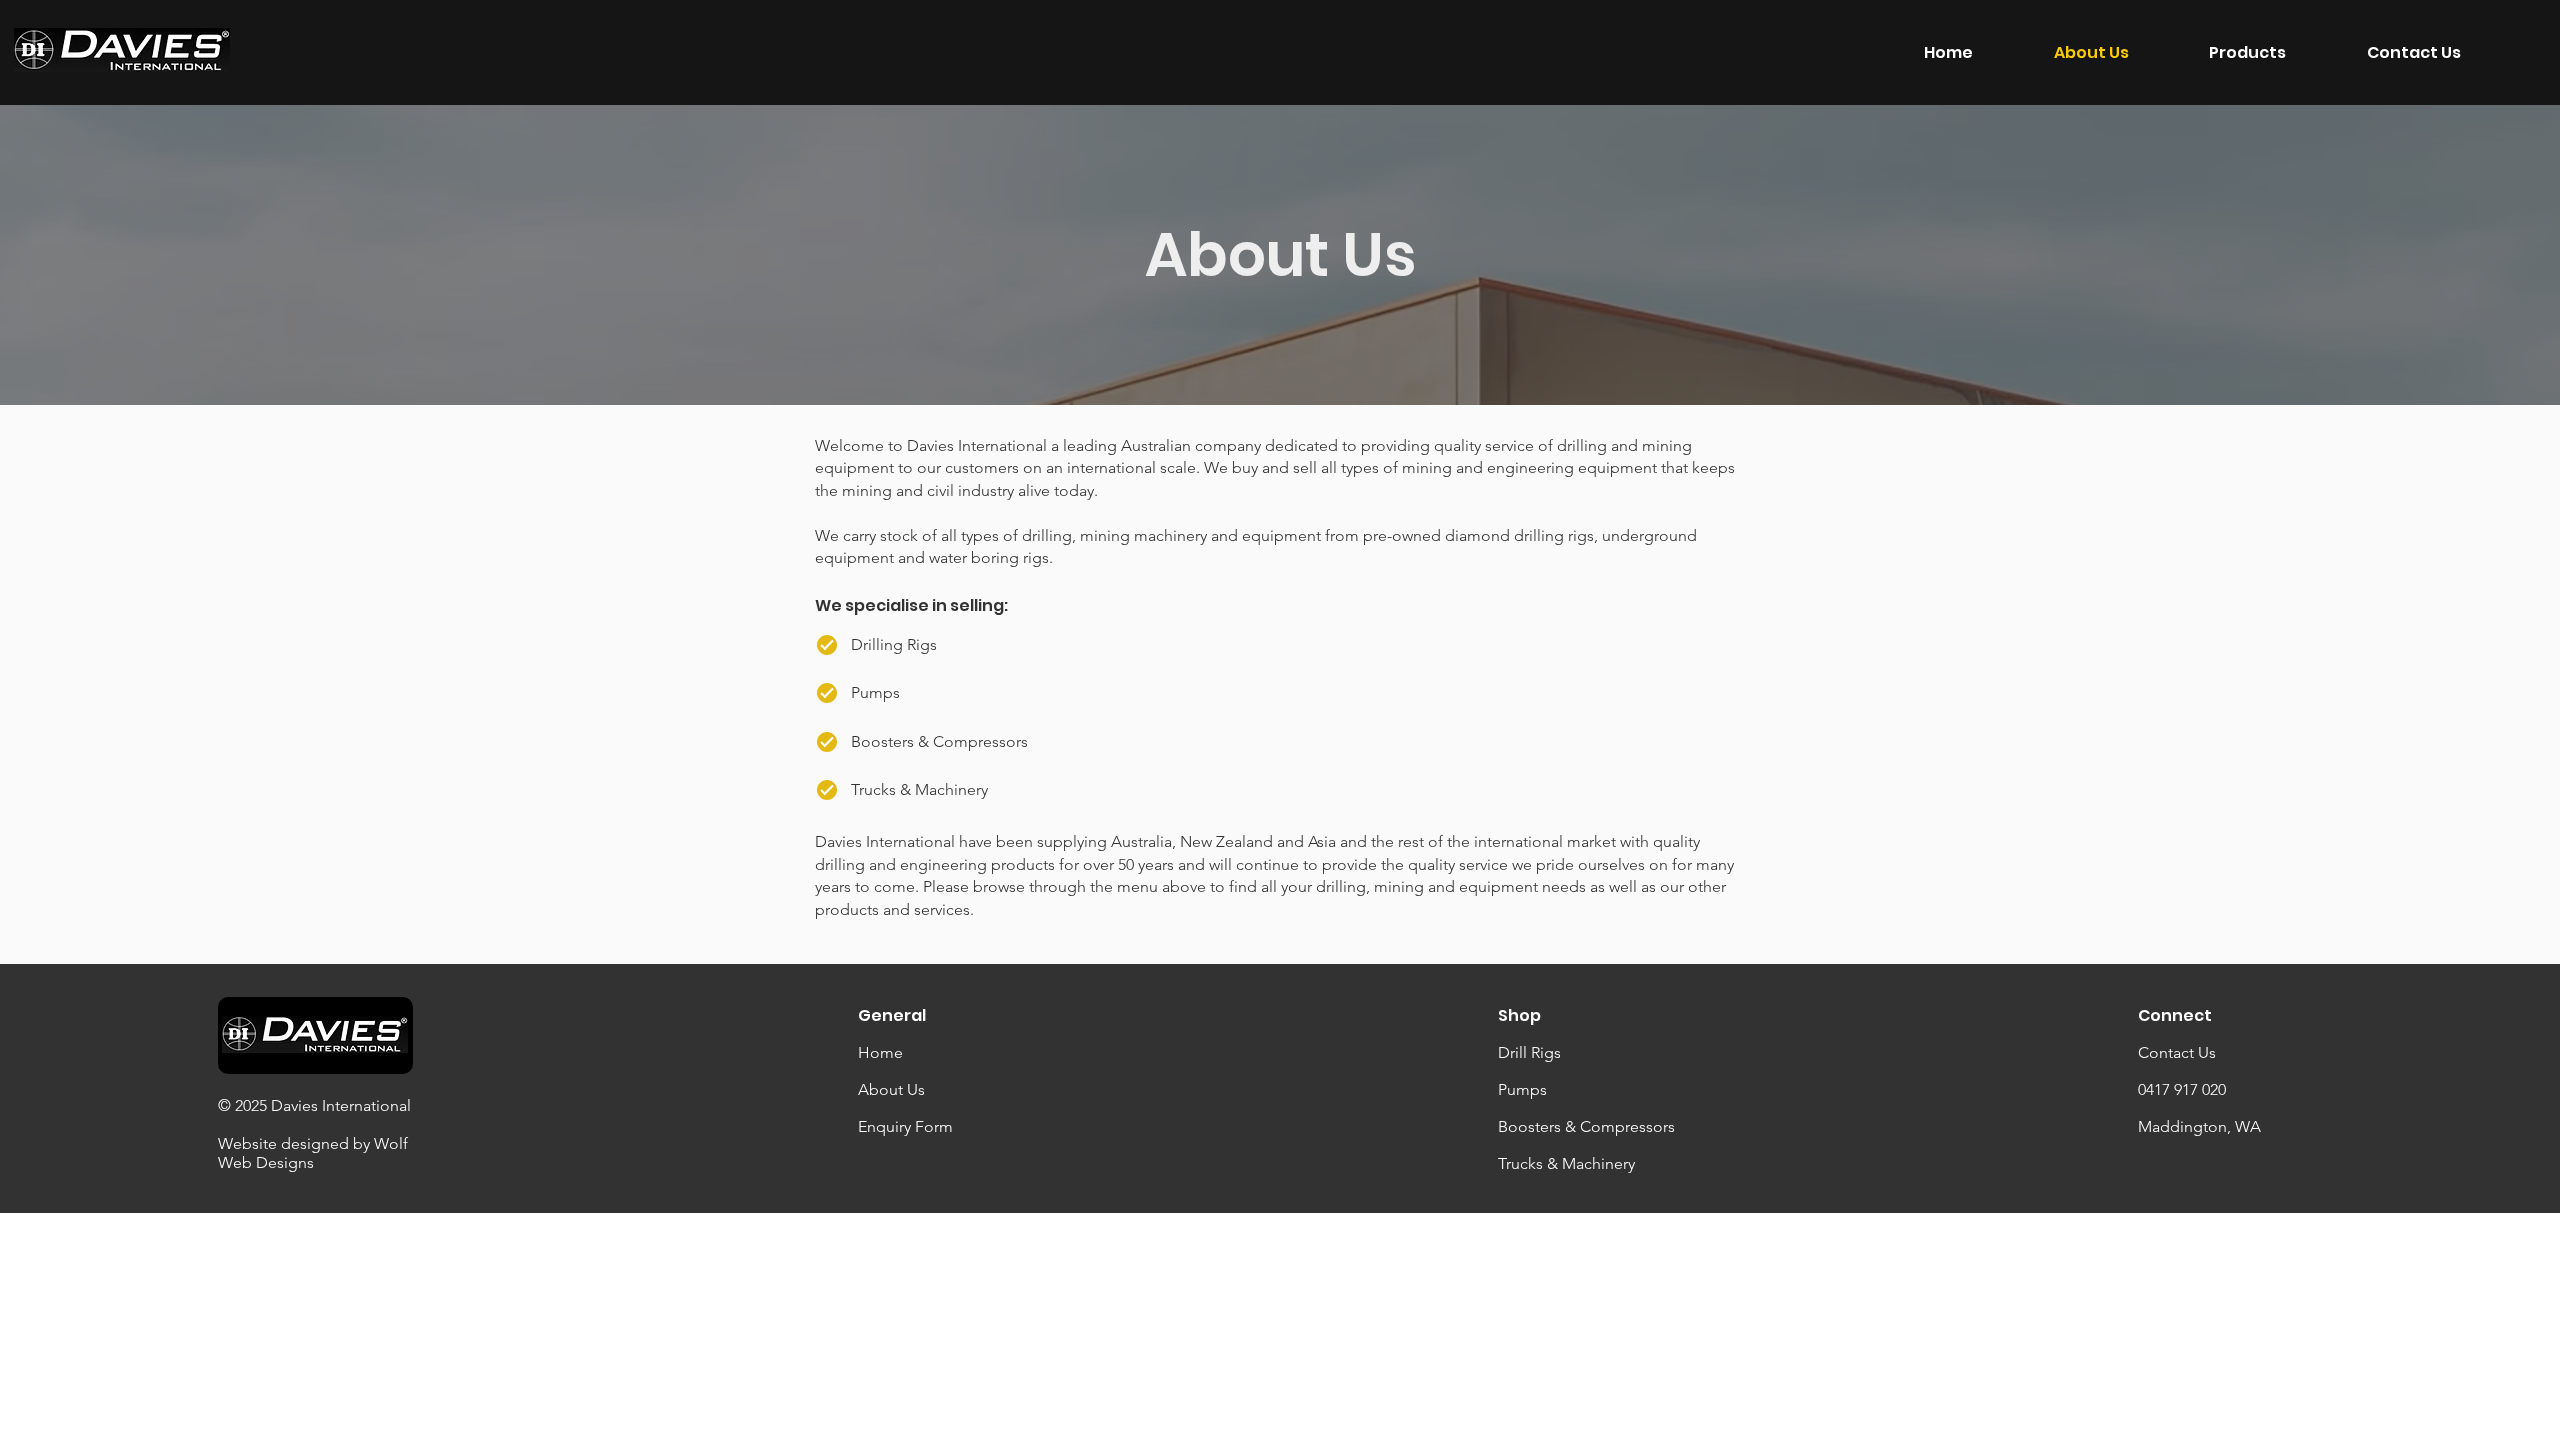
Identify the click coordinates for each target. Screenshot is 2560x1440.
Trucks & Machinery (1566, 1163)
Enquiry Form (905, 1126)
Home (880, 1052)
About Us (891, 1089)
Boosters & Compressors (1586, 1126)
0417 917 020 (2182, 1089)
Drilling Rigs (894, 644)
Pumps (1522, 1089)
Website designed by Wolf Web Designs (313, 1153)
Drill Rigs (1529, 1052)
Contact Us (2177, 1052)
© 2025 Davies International (314, 1105)
